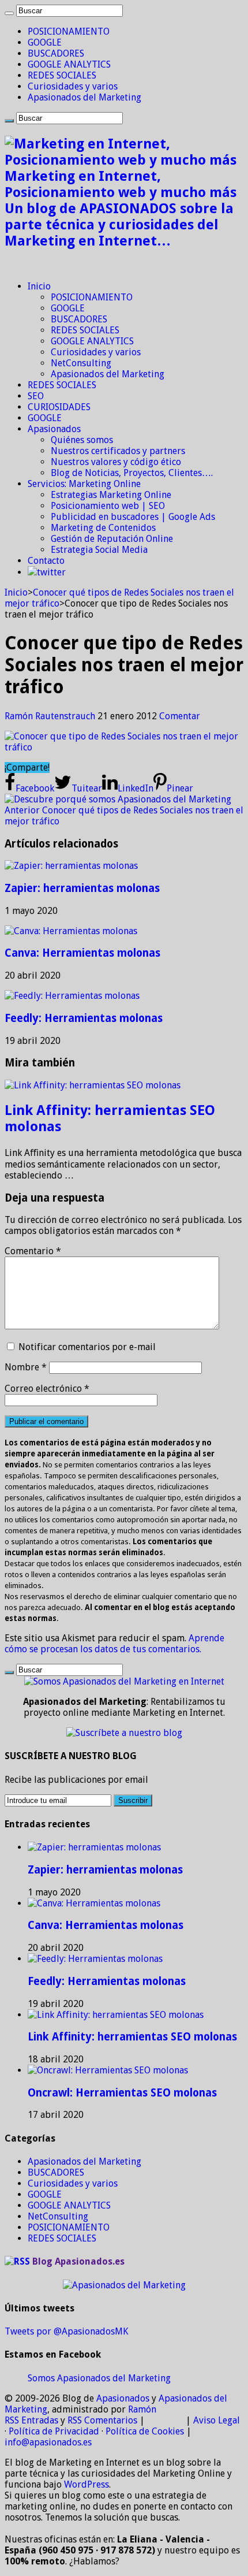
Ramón (142, 2409)
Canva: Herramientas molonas (82, 953)
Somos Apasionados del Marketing (99, 2378)
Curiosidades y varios (73, 86)
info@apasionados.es (48, 2442)
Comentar (180, 716)
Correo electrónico (47, 1389)
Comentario (33, 1251)
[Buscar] (9, 13)
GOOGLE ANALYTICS (69, 64)
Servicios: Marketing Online (84, 484)
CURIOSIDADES (59, 407)
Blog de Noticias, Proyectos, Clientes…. (132, 473)
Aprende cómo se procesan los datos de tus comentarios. (114, 1644)
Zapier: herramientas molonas (82, 888)
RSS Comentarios (102, 2420)
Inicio (39, 286)
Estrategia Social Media (99, 550)
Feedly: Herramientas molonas (84, 1018)
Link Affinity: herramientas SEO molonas (132, 2037)
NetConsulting (81, 363)
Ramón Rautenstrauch (51, 716)
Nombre (26, 1367)
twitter (51, 572)
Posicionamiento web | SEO (108, 506)
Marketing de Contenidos (103, 528)
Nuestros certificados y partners (118, 451)
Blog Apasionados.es (78, 2261)
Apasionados (54, 429)
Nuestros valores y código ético (116, 462)
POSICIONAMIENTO (69, 31)
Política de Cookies (145, 2431)
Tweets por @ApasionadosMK (66, 2331)
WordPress (87, 2484)
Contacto (46, 561)
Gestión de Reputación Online (112, 539)
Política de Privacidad (54, 2431)
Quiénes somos (82, 440)
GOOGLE (45, 42)
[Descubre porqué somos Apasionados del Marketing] (118, 799)
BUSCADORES (56, 53)
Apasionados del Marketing (84, 97)
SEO (36, 396)
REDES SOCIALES (62, 75)
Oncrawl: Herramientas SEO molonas (122, 2093)
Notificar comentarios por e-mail (87, 1347)
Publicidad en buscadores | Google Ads (133, 517)
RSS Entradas (31, 2420)
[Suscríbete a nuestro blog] (124, 1733)
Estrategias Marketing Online (111, 495)
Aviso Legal (217, 2420)
